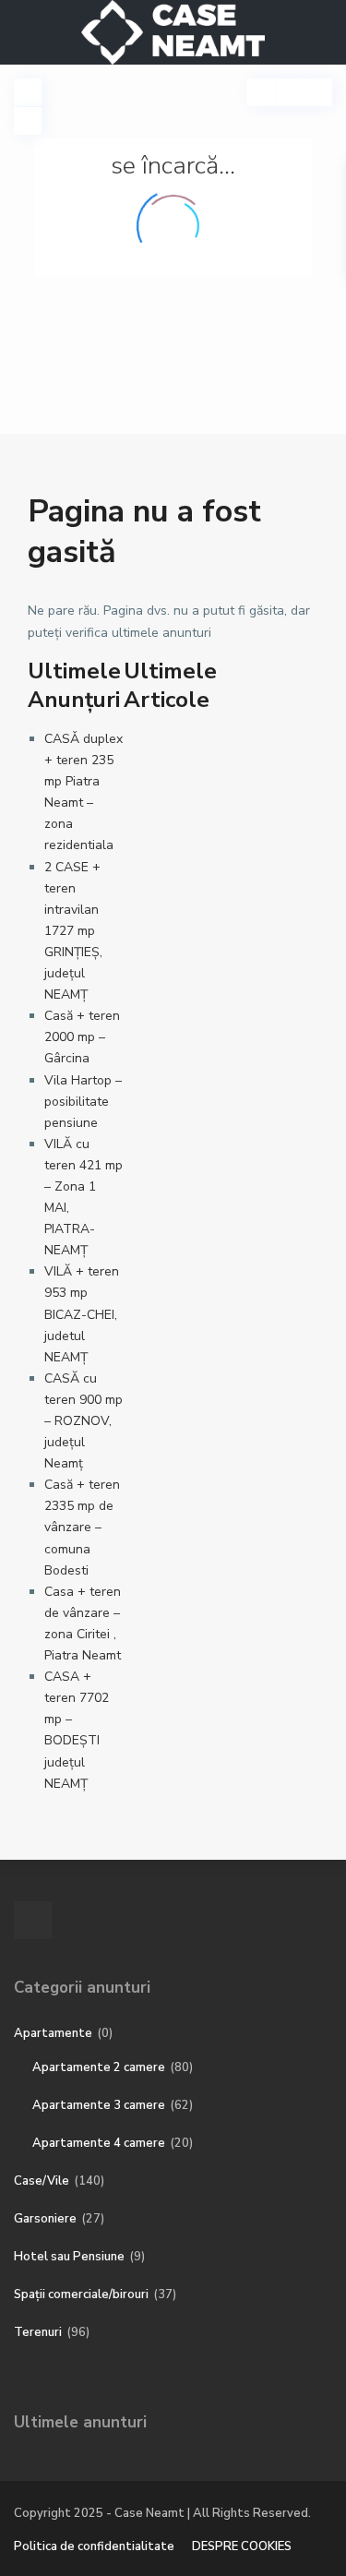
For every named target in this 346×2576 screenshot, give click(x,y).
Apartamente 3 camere (99, 2105)
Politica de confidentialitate (94, 2546)
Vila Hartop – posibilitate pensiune (83, 1102)
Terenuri (38, 2332)
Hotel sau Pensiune (69, 2257)
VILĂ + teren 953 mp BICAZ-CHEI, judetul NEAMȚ (82, 1314)
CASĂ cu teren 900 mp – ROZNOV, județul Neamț (84, 1421)
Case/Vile (42, 2181)
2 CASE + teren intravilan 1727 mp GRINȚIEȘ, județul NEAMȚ (73, 931)
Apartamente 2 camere (99, 2067)
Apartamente (53, 2033)
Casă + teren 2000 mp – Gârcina (82, 1037)
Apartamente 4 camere (99, 2143)
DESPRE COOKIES (242, 2546)
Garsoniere (45, 2219)
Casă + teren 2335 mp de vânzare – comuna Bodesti (82, 1527)
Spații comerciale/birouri (81, 2294)
